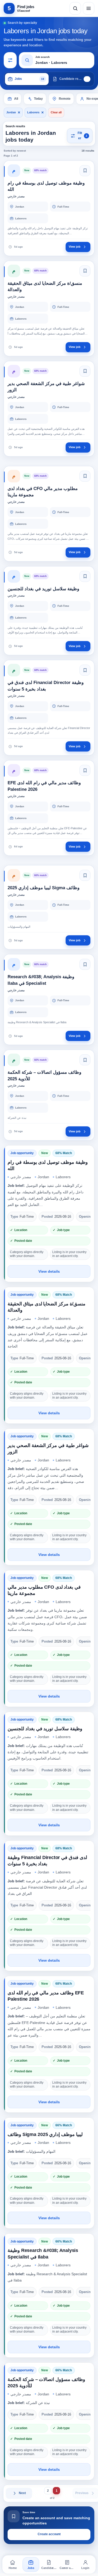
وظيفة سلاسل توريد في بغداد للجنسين (45, 1729)
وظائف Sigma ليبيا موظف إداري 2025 (45, 2134)
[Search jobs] (75, 8)
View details (49, 1271)
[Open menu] (89, 8)
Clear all (56, 112)
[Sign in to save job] (85, 171)
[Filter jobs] (10, 60)
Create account (49, 2534)
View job (75, 247)
